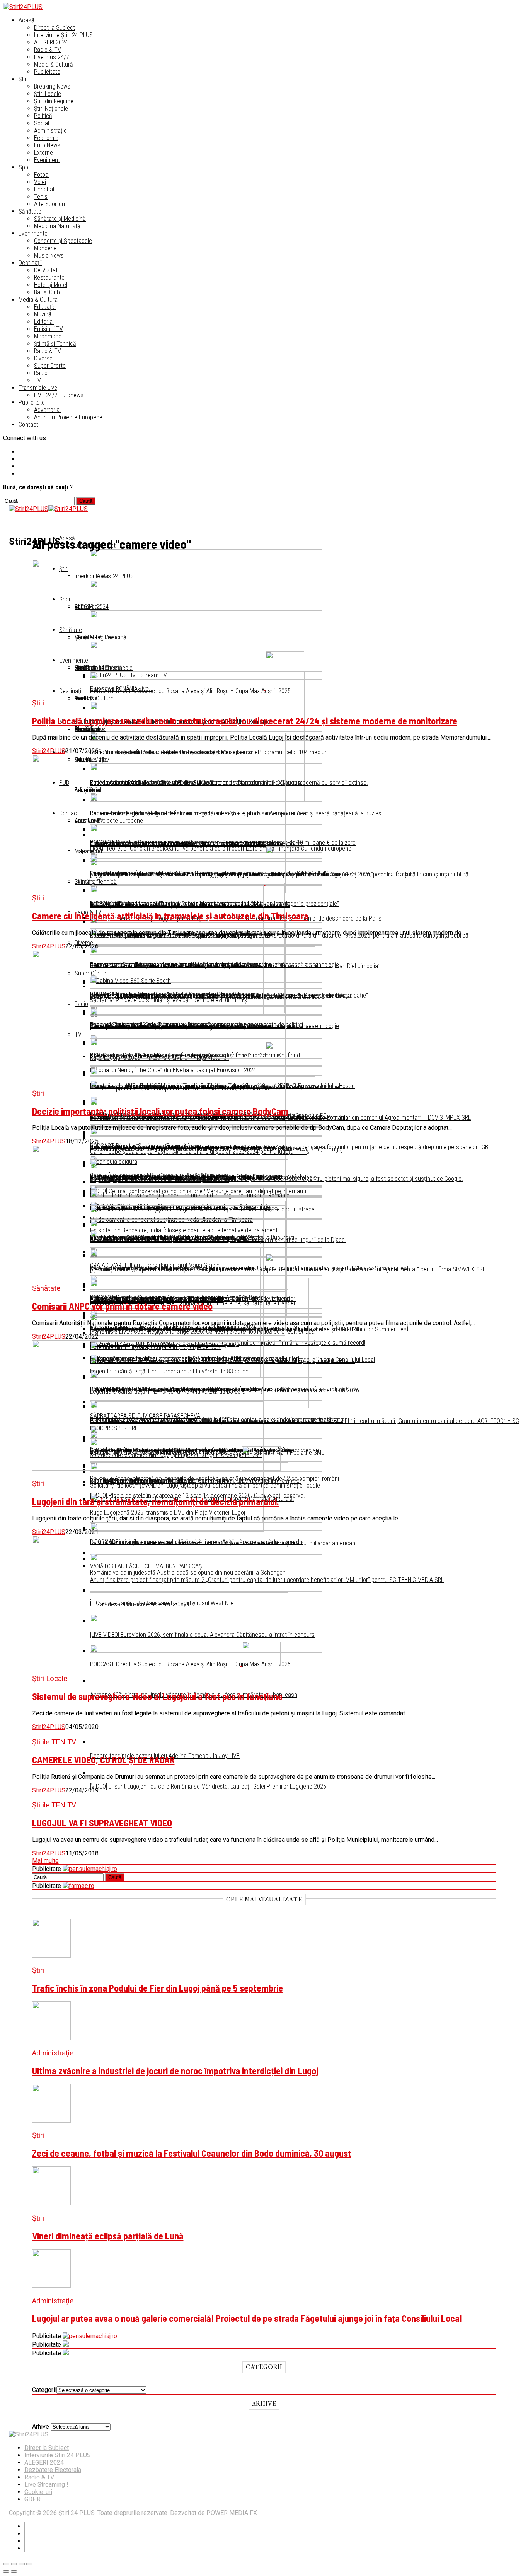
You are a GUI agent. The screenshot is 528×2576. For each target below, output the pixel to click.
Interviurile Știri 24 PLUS (63, 35)
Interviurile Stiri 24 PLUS (58, 2455)
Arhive (41, 2427)
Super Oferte (50, 366)
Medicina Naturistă (57, 226)
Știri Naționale (51, 108)
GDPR (32, 2499)
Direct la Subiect (55, 28)
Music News (49, 255)
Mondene (45, 248)
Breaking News (52, 86)
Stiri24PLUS (49, 751)
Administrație (50, 131)
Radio (41, 373)
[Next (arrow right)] (14, 2571)
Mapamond (48, 336)
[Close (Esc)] (6, 2564)
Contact (28, 424)
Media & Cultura (38, 300)
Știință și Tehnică (55, 344)
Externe (43, 153)
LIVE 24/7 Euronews (59, 395)
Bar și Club (47, 292)
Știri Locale (48, 94)
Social (42, 123)
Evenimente (33, 233)
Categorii (44, 2390)
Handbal (44, 189)
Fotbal (42, 175)
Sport (25, 167)
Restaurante (49, 278)
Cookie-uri (38, 2492)
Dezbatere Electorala (53, 2470)
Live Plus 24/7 (52, 57)
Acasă (26, 20)
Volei (40, 182)
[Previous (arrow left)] (6, 2571)
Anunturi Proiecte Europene (68, 417)
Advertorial (47, 410)
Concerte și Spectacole (63, 241)
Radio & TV (48, 50)
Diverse (43, 358)
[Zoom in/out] (29, 2564)
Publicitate (47, 72)
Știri (23, 79)
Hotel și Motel (51, 285)
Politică (43, 116)
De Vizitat (46, 270)
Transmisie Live (38, 388)
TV (37, 380)
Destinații (30, 263)
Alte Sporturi (49, 204)
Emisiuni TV (49, 329)
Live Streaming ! (46, 2485)
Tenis (41, 197)
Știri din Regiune (54, 101)
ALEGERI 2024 (51, 42)
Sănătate (30, 211)
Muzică (43, 314)
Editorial (44, 322)
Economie (46, 138)
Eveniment (47, 160)
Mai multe (45, 1861)
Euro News (47, 145)
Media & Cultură (54, 64)
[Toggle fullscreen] (22, 2564)
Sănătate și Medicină (60, 219)
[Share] (14, 2564)
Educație (45, 307)
